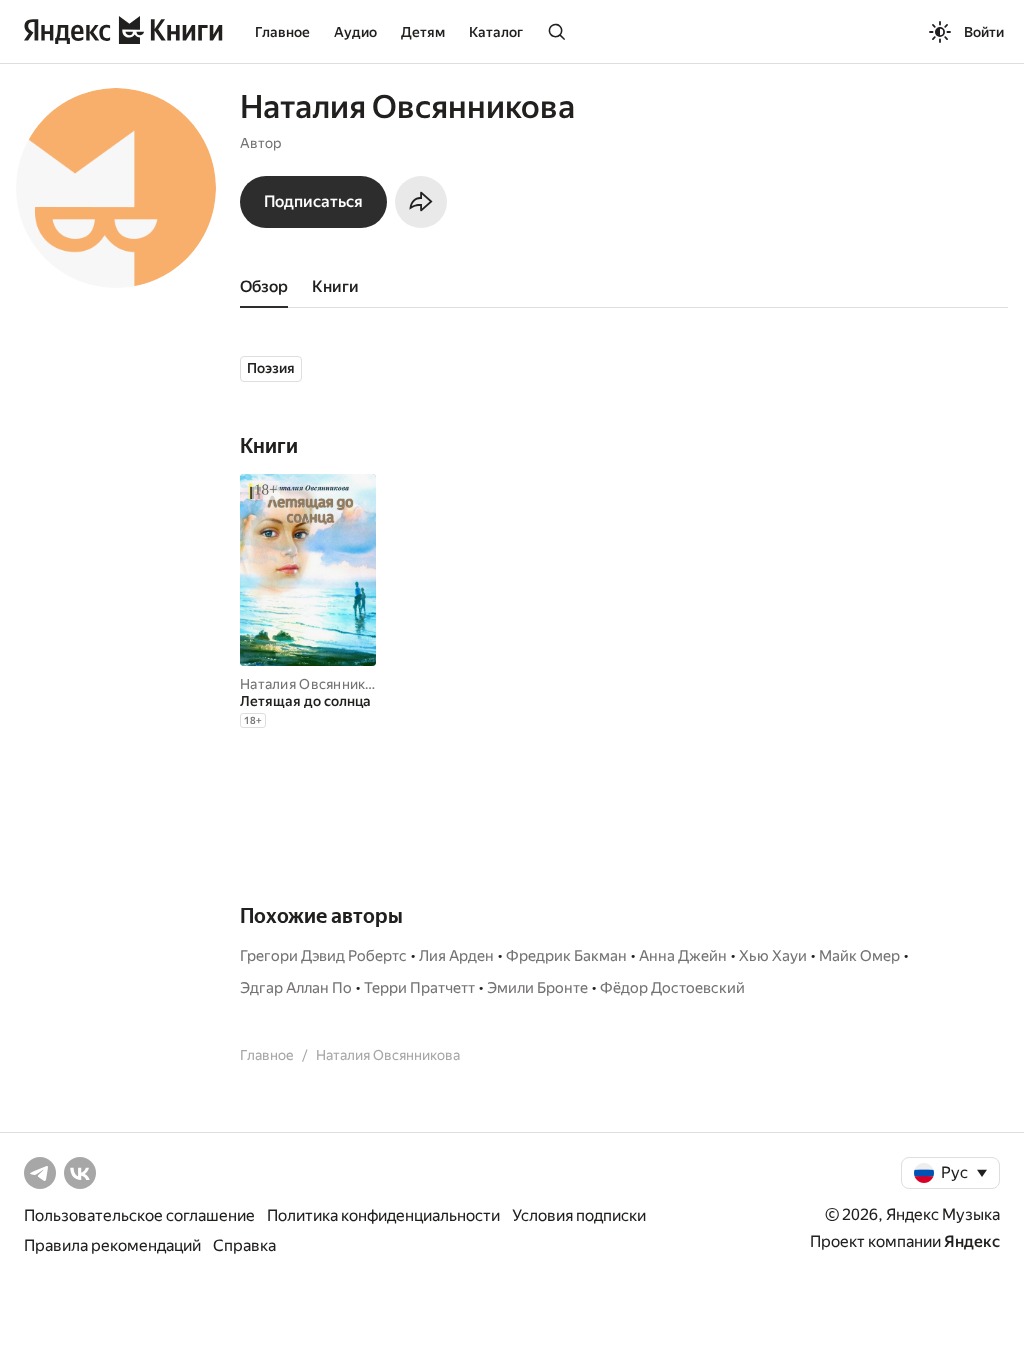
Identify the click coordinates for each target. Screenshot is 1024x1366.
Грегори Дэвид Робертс (323, 956)
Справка (244, 1245)
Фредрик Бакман (566, 956)
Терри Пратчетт (419, 988)
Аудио (355, 32)
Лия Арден (456, 956)
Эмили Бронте (537, 988)
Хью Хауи (773, 956)
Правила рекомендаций (112, 1245)
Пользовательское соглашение (139, 1215)
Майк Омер (859, 956)
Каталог (496, 32)
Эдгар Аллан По (296, 988)
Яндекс (972, 1241)
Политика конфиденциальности (383, 1215)
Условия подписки (579, 1215)
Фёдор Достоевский (672, 988)
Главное (282, 32)
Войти (984, 32)
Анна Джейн (683, 956)
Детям (423, 32)
